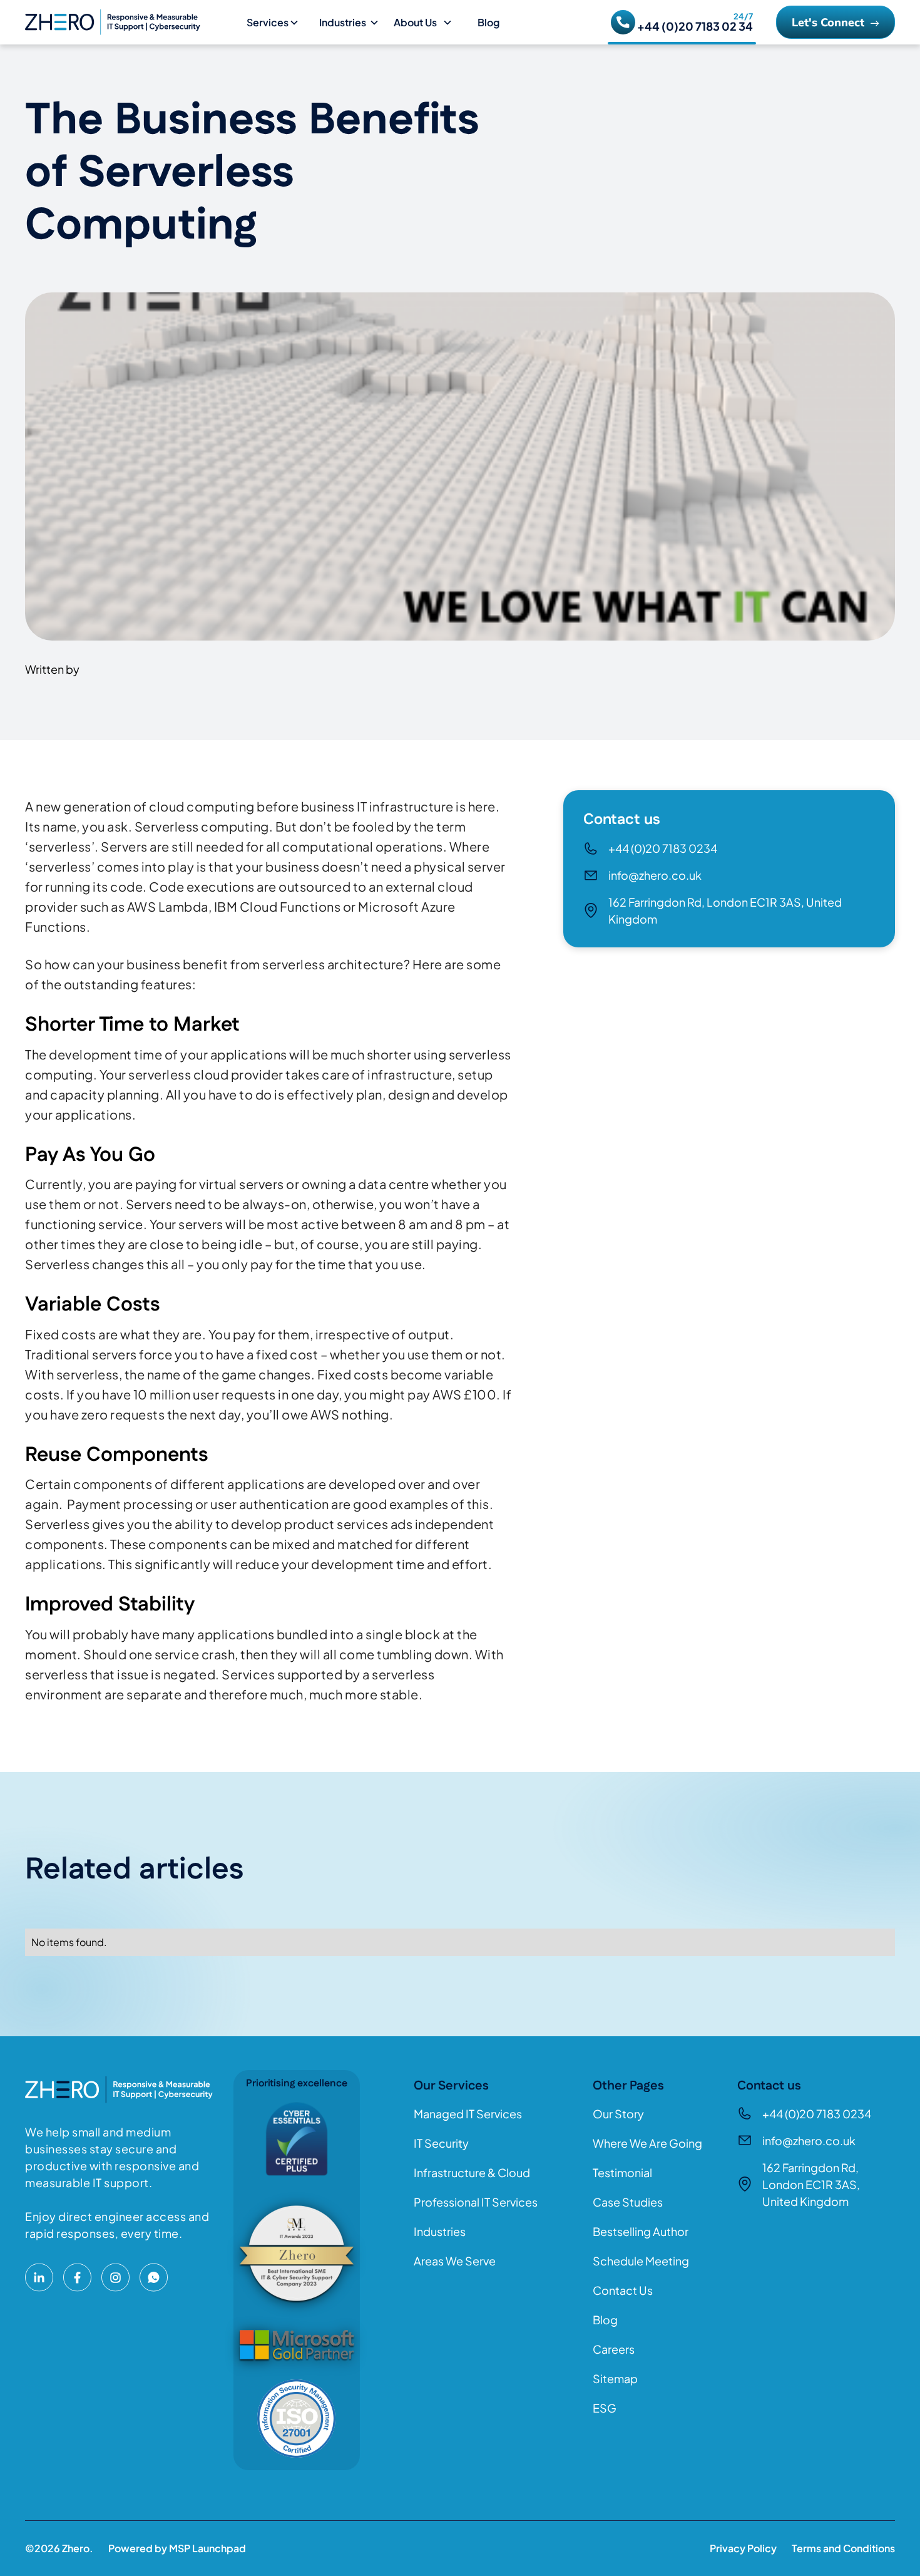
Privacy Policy (743, 2548)
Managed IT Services (468, 2114)
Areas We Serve (455, 2261)
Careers (614, 2349)
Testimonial (622, 2172)
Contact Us (623, 2290)
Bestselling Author (641, 2231)
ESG (605, 2408)
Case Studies (628, 2202)
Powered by (177, 2548)
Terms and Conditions (843, 2548)
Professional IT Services (476, 2202)
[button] (278, 23)
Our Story (618, 2114)
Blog (488, 22)
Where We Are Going (647, 2143)
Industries (440, 2231)
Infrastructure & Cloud (472, 2172)
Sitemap (615, 2378)
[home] (131, 22)
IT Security (441, 2143)
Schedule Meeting (641, 2261)
